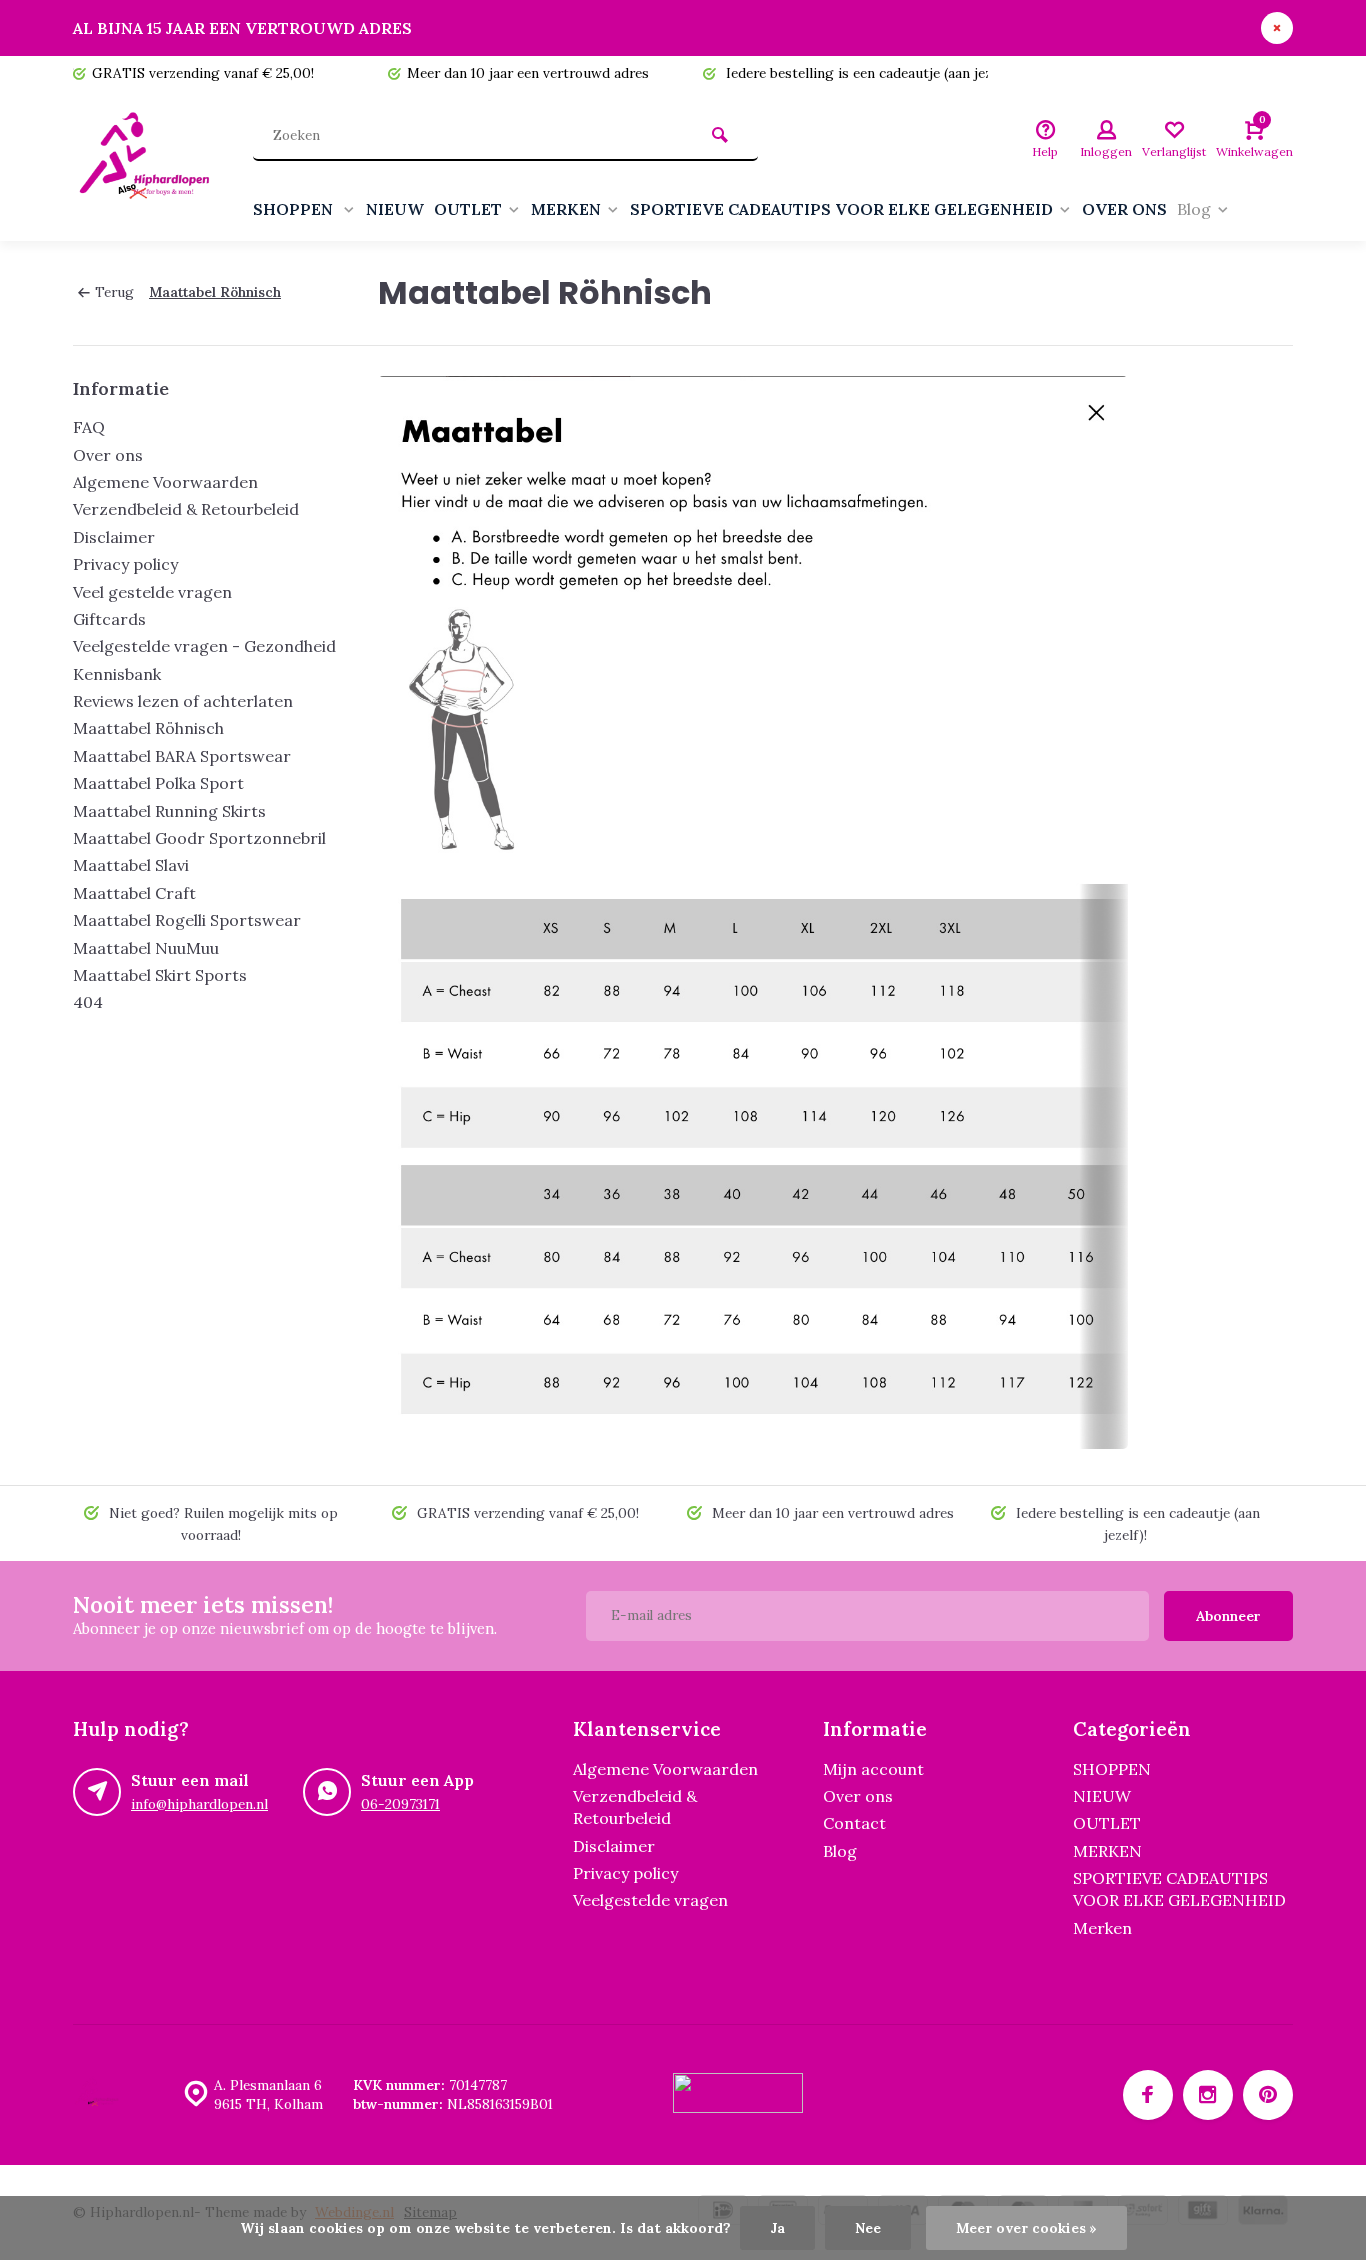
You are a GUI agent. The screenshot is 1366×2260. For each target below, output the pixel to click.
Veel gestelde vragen (152, 592)
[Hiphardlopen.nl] (148, 166)
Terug (114, 292)
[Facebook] (1148, 2095)
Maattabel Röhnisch (215, 292)
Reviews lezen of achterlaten (183, 701)
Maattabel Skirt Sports (160, 975)
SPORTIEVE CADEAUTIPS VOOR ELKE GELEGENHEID (841, 209)
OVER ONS (1124, 209)
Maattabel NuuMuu (146, 948)
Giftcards (109, 619)
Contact (854, 1823)
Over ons (108, 455)
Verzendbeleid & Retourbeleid (186, 509)
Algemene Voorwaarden (165, 482)
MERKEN (566, 209)
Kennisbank (117, 674)
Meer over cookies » (1026, 2228)
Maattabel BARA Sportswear (182, 756)
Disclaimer (114, 537)
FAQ (89, 427)
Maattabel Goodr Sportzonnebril (199, 838)
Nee (868, 2228)
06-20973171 (400, 1804)
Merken (1102, 1928)
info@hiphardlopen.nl (199, 1804)
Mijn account (873, 1769)
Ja (777, 2228)
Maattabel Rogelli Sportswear (187, 920)
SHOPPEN (295, 209)
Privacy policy (125, 564)
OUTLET (468, 209)
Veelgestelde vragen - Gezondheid (204, 646)
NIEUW (395, 209)
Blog (1194, 209)
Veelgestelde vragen (650, 1900)
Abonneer (1228, 1616)
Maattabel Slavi (131, 865)
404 (88, 1002)
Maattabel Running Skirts (169, 811)
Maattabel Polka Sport (158, 783)
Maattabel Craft (134, 893)
